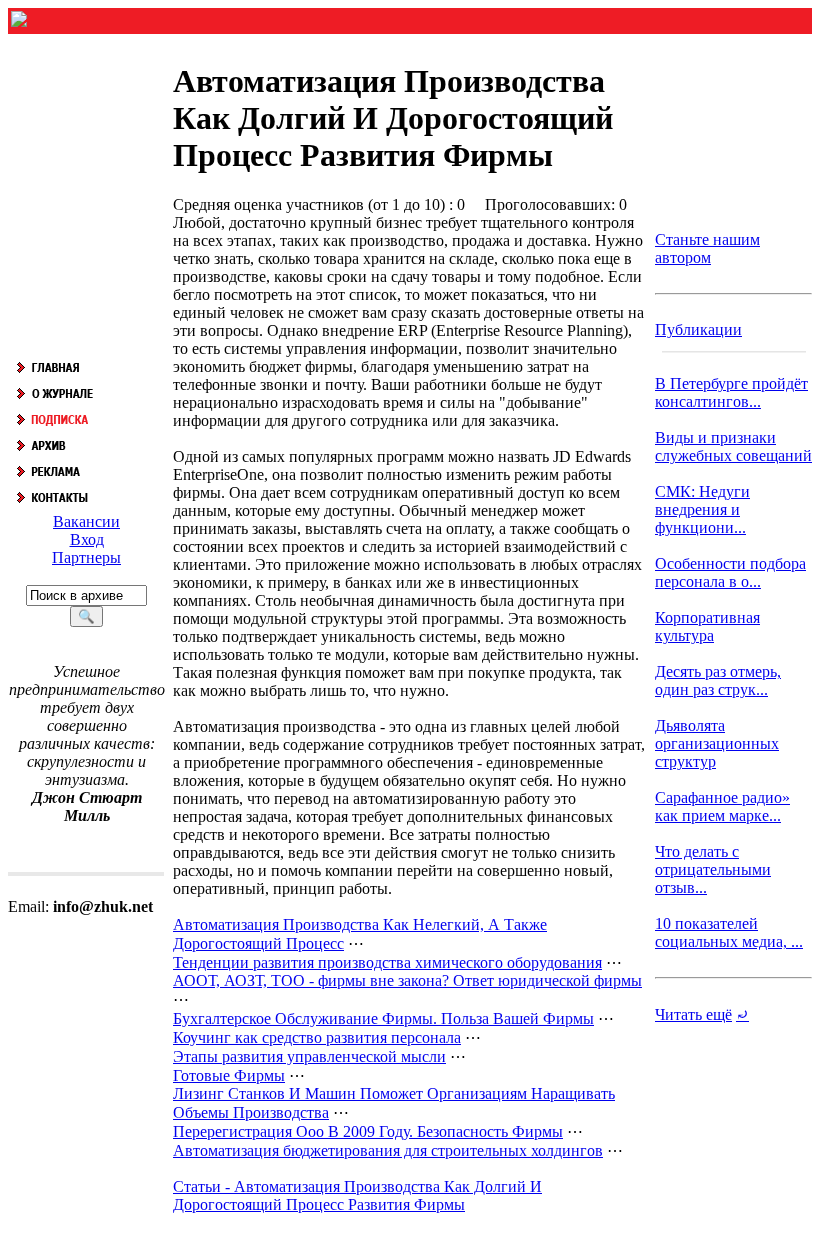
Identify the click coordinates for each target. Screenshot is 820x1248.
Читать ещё (693, 1014)
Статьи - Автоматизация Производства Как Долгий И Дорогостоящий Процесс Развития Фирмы (357, 1195)
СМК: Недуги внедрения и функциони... (702, 509)
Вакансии (86, 521)
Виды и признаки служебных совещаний (733, 446)
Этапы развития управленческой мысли (309, 1056)
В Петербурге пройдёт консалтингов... (731, 392)
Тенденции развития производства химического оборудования (387, 962)
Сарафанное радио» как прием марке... (722, 806)
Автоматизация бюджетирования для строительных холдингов (388, 1150)
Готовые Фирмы (229, 1075)
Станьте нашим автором (707, 248)
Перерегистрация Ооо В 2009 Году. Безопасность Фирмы (368, 1131)
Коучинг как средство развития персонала (317, 1037)
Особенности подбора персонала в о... (730, 572)
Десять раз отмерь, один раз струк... (718, 680)
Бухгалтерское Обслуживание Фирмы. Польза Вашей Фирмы (383, 1018)
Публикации (698, 329)
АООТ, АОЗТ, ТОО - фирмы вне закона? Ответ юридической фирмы (407, 980)
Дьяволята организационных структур (717, 743)
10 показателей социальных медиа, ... (729, 932)
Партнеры (86, 557)
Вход (87, 539)
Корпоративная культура (707, 626)
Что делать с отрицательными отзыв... (713, 869)
